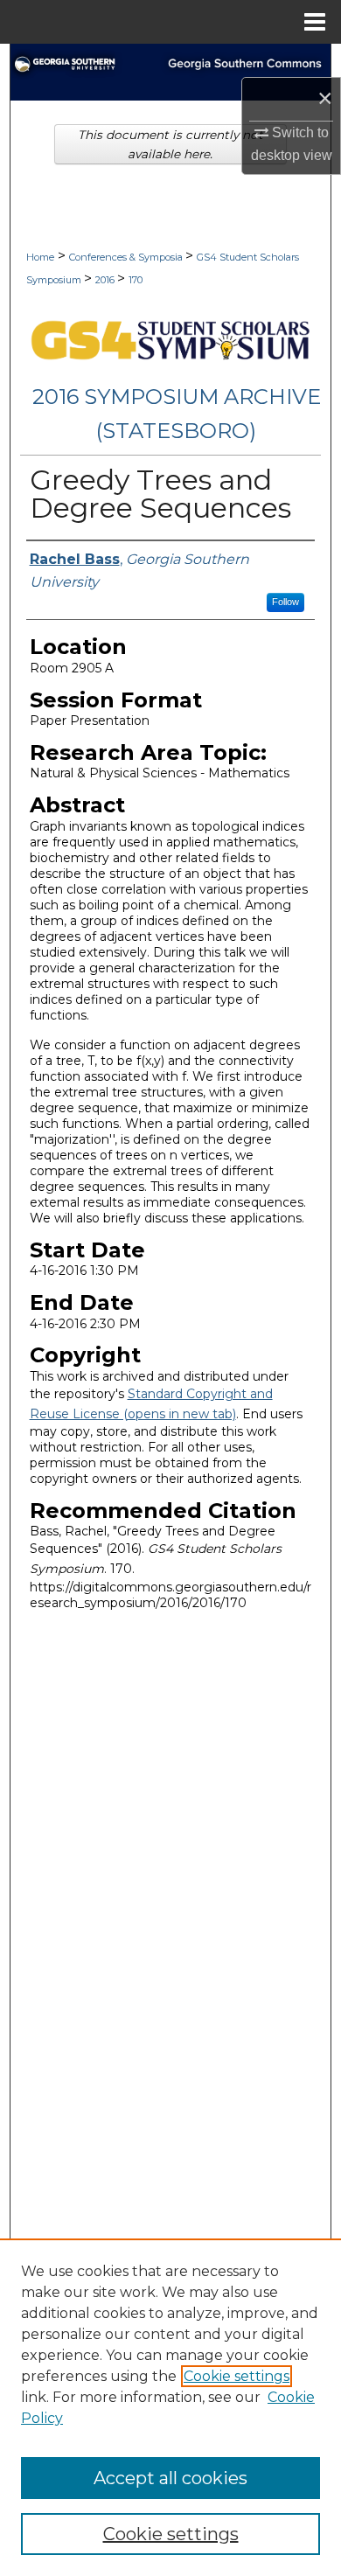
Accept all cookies (170, 2478)
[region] (170, 2407)
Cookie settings (237, 2376)
